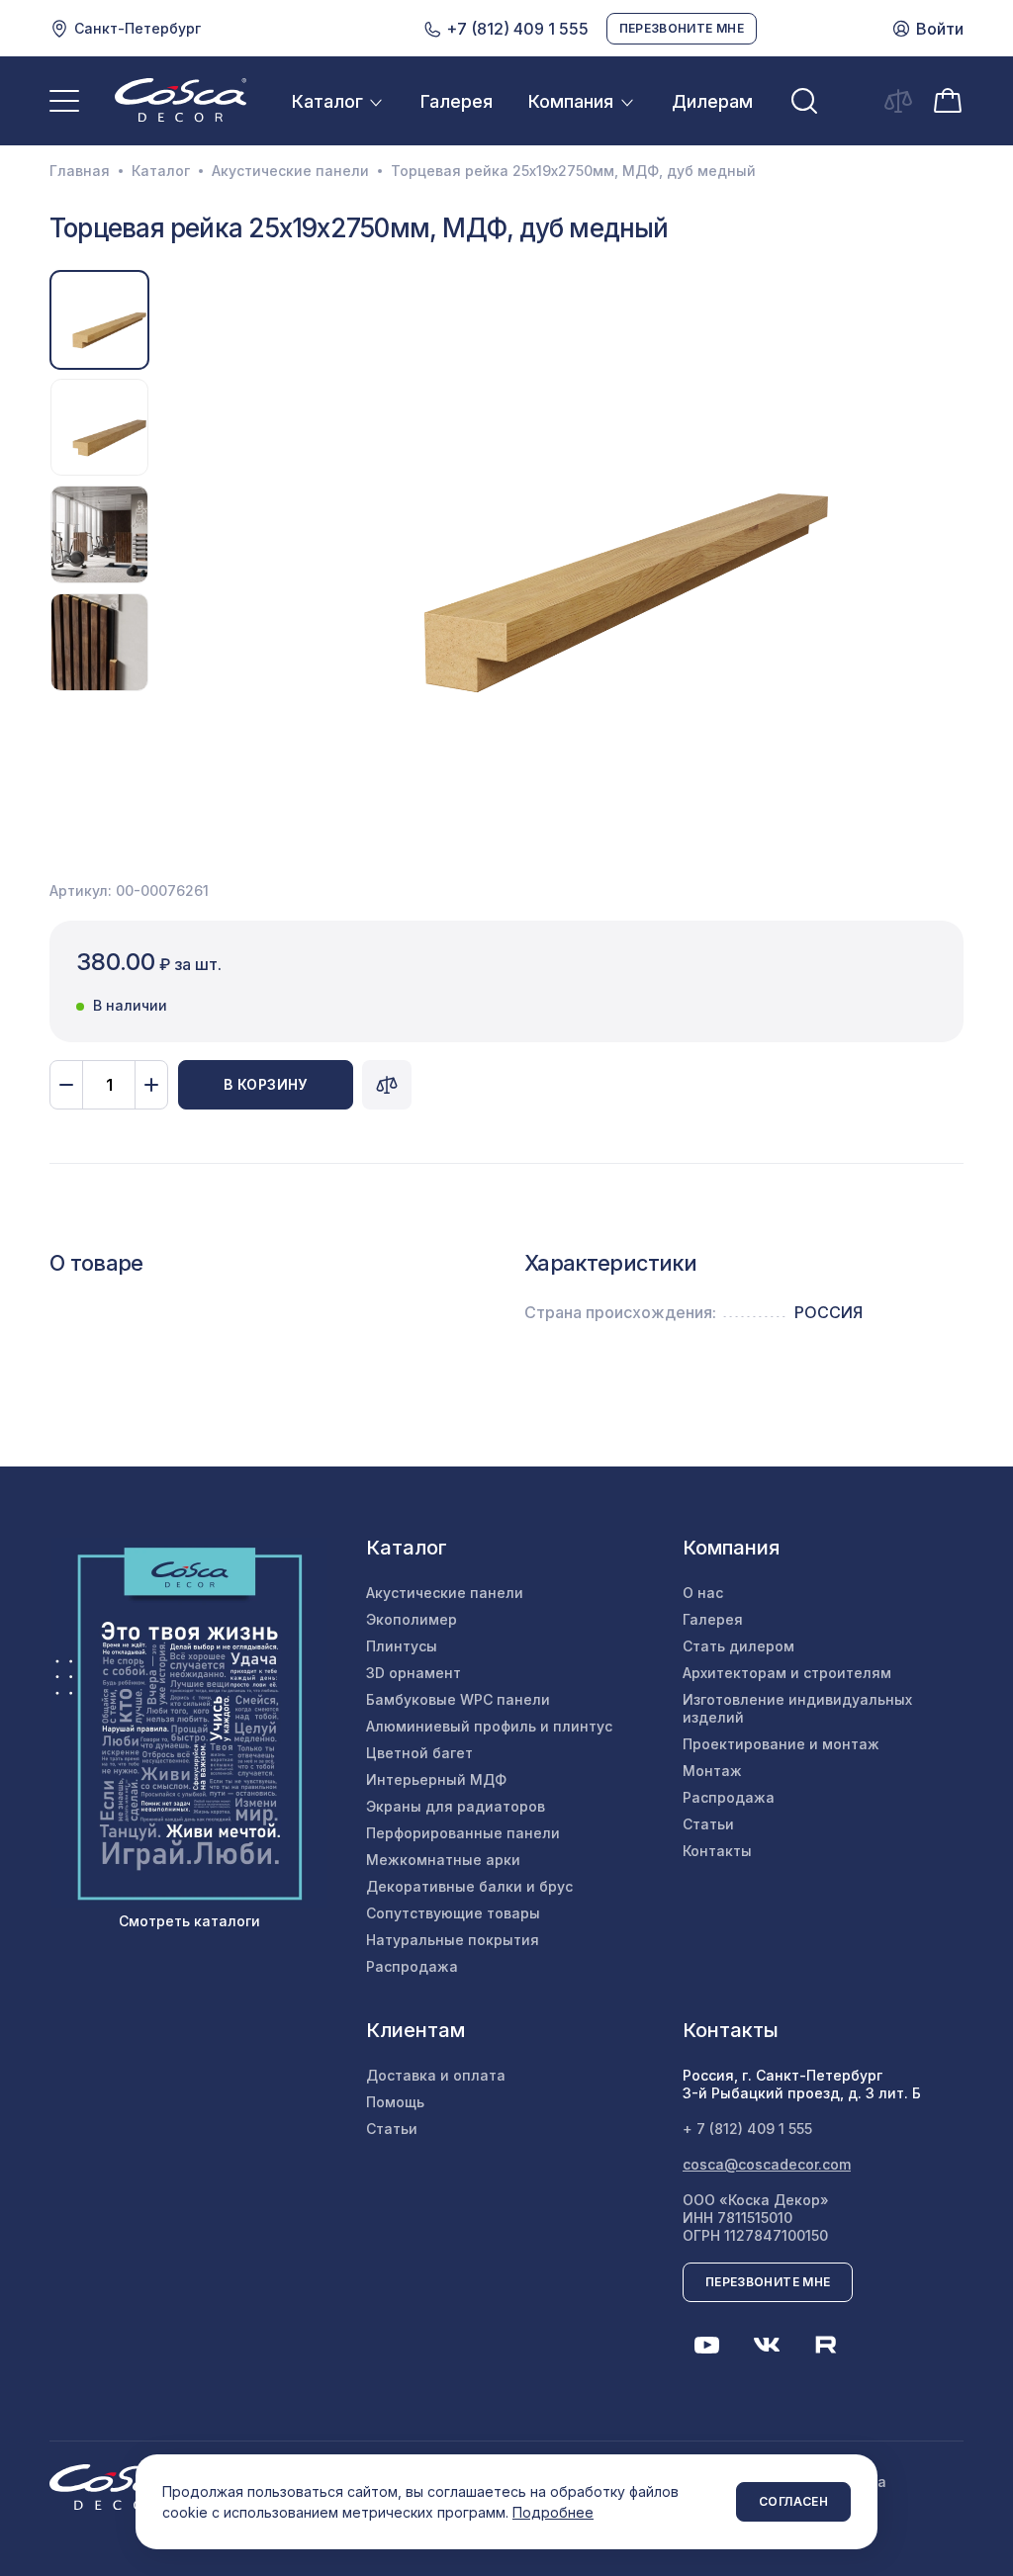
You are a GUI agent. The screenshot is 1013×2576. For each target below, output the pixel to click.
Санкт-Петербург (138, 28)
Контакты (717, 1851)
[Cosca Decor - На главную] (181, 100)
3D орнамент (414, 1673)
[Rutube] (826, 2345)
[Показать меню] (64, 101)
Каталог (327, 101)
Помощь (395, 2102)
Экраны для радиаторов (456, 1806)
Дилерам (712, 101)
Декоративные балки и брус (469, 1886)
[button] (182, 535)
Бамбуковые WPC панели (458, 1699)
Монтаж (712, 1771)
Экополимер (412, 1619)
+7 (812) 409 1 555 (515, 29)
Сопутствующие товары (453, 1913)
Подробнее (553, 2512)
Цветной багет (419, 1753)
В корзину (266, 1084)
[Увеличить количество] (151, 1085)
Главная (80, 171)
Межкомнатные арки (443, 1860)
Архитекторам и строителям (787, 1673)
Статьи (708, 1824)
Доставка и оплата (436, 2075)
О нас (703, 1593)
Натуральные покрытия (453, 1940)
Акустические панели (290, 171)
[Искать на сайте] (804, 101)
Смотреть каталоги (189, 1921)
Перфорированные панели (463, 1833)
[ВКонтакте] (767, 2345)
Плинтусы (402, 1646)
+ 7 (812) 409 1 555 (747, 2129)
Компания (571, 101)
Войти (940, 29)
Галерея (457, 101)
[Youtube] (707, 2345)
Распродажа (412, 1966)
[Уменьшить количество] (66, 1085)
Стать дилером (738, 1646)
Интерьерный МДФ (436, 1779)
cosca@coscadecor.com (767, 2164)
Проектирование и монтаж (781, 1744)
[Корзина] (948, 100)
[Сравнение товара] (387, 1085)
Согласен (793, 2501)
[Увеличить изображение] (572, 535)
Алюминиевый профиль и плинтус (489, 1726)
